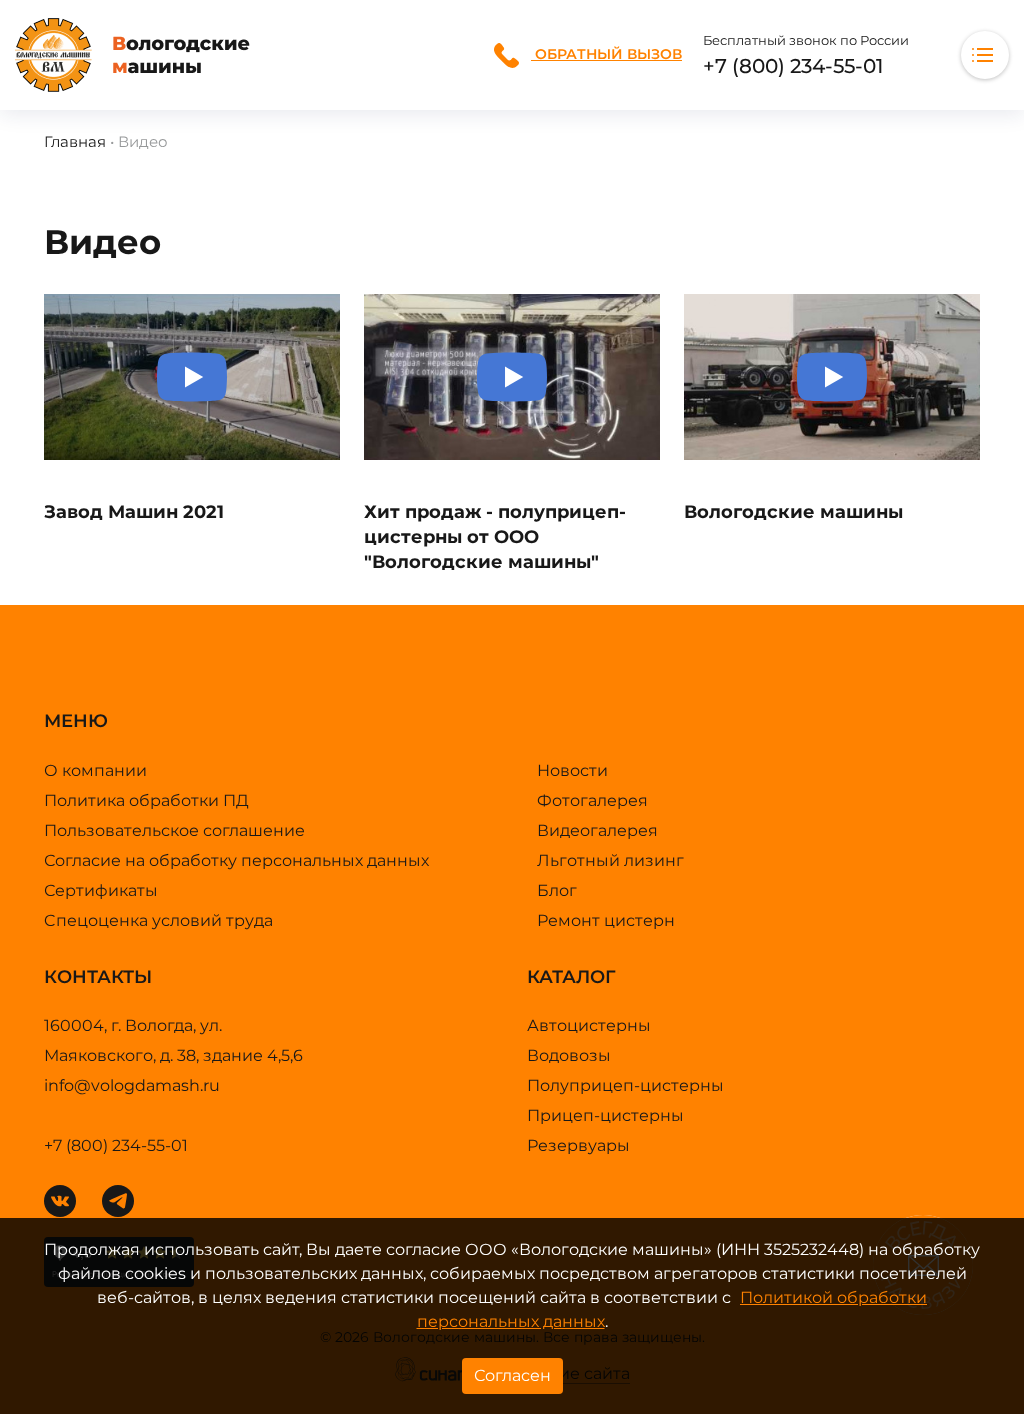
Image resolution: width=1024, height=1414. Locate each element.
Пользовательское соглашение (174, 830)
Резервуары (578, 1145)
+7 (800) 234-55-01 (793, 66)
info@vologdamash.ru (132, 1085)
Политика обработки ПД (146, 800)
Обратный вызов (606, 54)
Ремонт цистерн (606, 920)
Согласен (512, 1375)
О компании (95, 770)
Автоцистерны (589, 1025)
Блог (557, 890)
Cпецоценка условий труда (158, 920)
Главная (75, 141)
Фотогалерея (592, 800)
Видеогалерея (597, 830)
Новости (572, 770)
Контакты (82, 80)
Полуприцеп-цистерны (625, 1085)
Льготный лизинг (610, 860)
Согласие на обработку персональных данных (236, 860)
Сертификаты (101, 890)
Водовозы (569, 1055)
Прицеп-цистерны (605, 1115)
